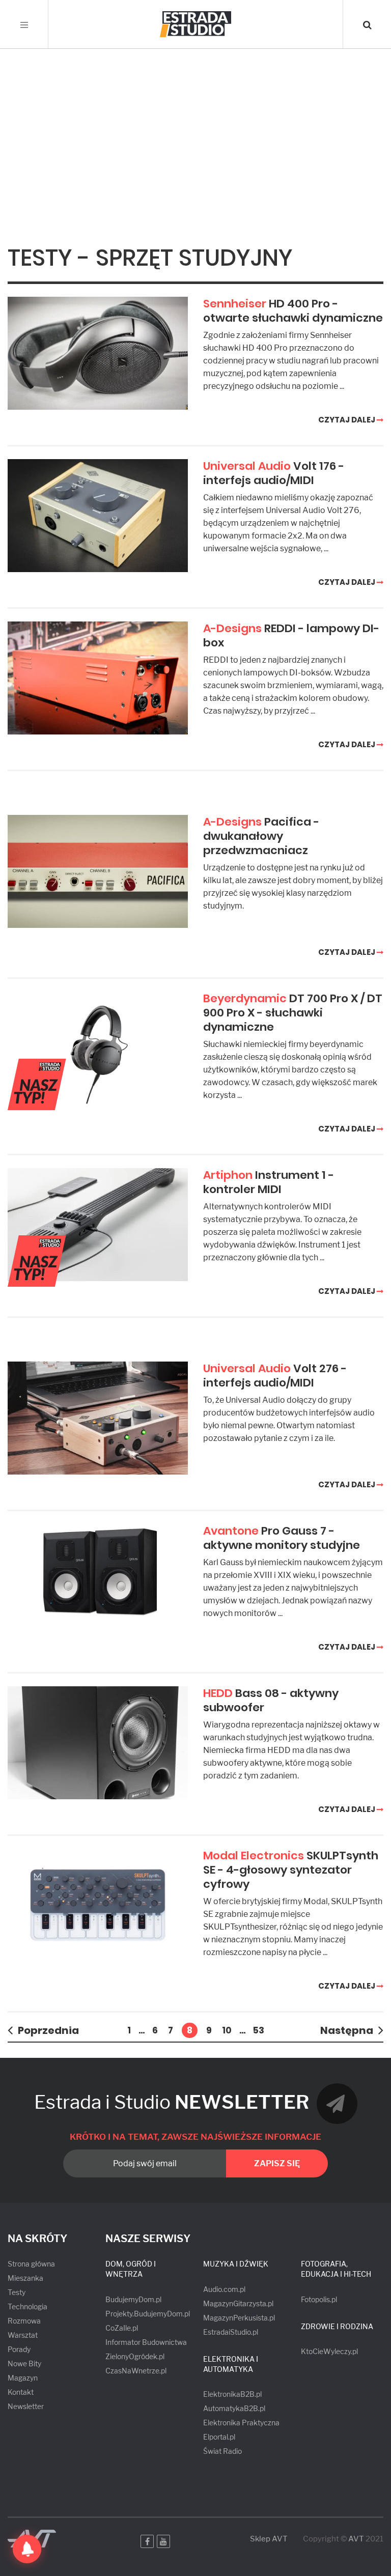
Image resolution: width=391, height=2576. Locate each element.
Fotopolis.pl (319, 2299)
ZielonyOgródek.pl (135, 2356)
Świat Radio (222, 2451)
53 (259, 2030)
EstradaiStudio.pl (231, 2332)
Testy (17, 2292)
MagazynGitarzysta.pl (238, 2303)
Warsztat (23, 2335)
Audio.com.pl (224, 2289)
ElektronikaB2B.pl (232, 2394)
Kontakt (21, 2392)
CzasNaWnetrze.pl (136, 2371)
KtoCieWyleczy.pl (329, 2351)
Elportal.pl (219, 2437)
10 (227, 2030)
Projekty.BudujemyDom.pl (148, 2314)
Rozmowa (24, 2321)
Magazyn (23, 2378)
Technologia (27, 2306)
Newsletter (26, 2406)
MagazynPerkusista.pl (239, 2318)
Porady (19, 2349)
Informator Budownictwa (146, 2342)
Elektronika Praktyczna (241, 2423)
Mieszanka (25, 2278)
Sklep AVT (269, 2539)
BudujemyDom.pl (133, 2299)
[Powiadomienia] (27, 2549)
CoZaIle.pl (122, 2328)
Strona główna (31, 2264)
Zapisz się (277, 2163)
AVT (356, 2539)
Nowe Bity (24, 2363)
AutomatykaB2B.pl (234, 2408)
